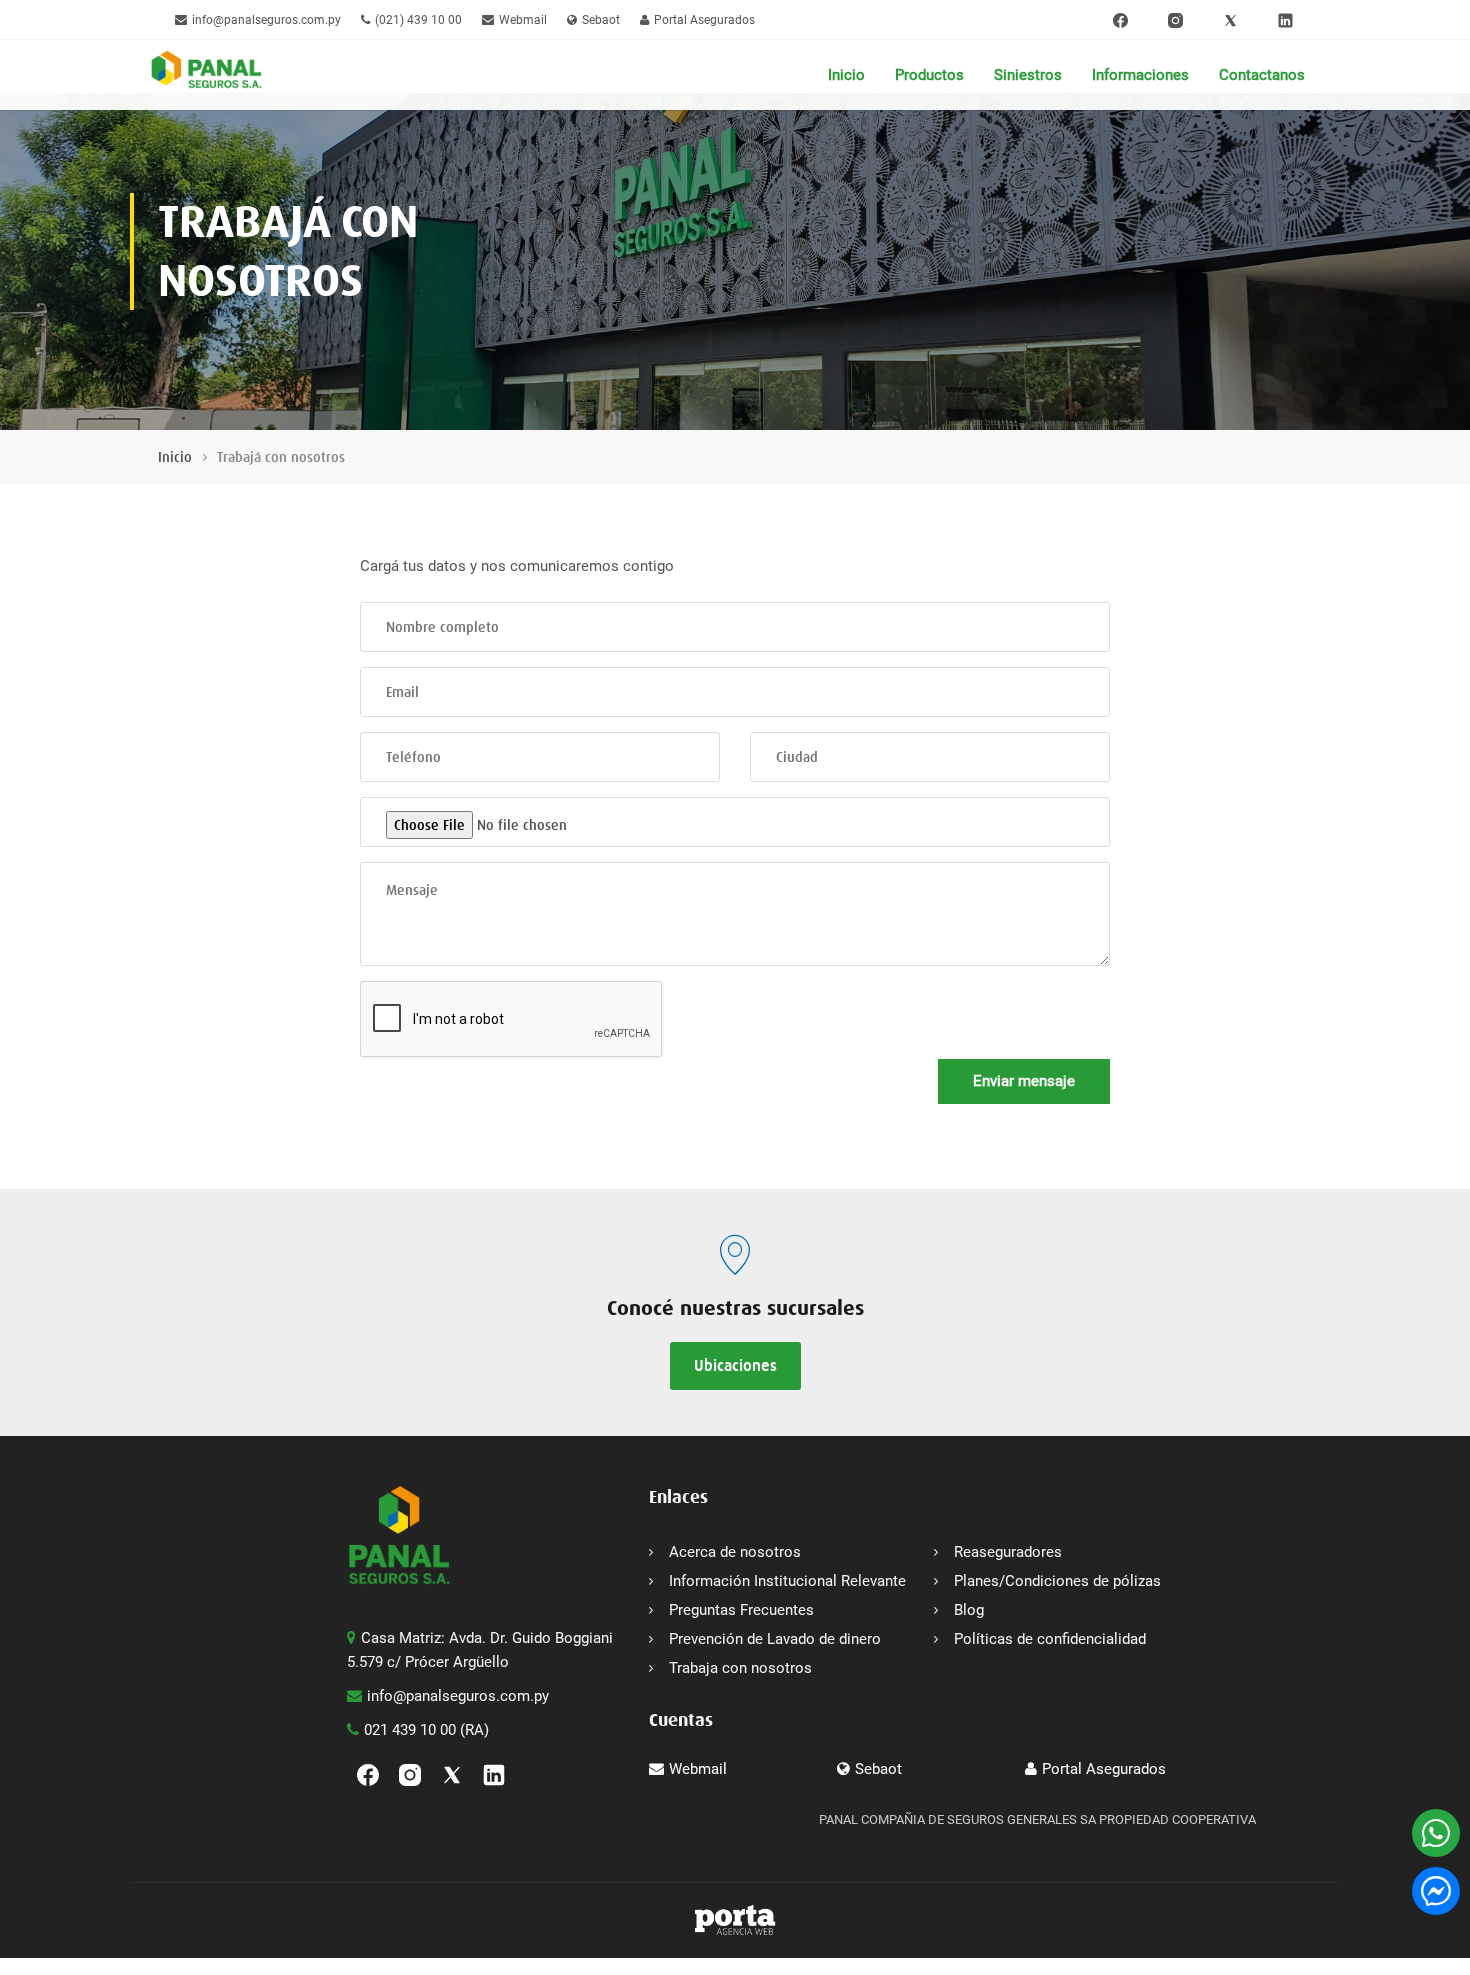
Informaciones (1140, 75)
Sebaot (601, 20)
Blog (969, 1610)
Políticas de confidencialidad (1050, 1639)
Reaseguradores (1008, 1552)
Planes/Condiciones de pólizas (1057, 1581)
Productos (929, 75)
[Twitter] (1230, 20)
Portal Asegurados (704, 20)
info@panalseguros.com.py (266, 20)
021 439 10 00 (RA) (426, 1730)
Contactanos (1262, 75)
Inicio (846, 75)
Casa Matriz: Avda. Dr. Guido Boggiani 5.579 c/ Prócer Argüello (480, 1650)
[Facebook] (1120, 20)
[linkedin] (1285, 20)
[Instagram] (1175, 20)
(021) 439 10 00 (418, 20)
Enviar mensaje (1024, 1081)
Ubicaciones (735, 1365)
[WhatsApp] (1436, 1833)
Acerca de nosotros (735, 1552)
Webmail (523, 20)
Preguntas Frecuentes (741, 1610)
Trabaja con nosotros (740, 1668)
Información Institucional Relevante (787, 1581)
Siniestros (1028, 75)
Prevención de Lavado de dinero (775, 1639)
